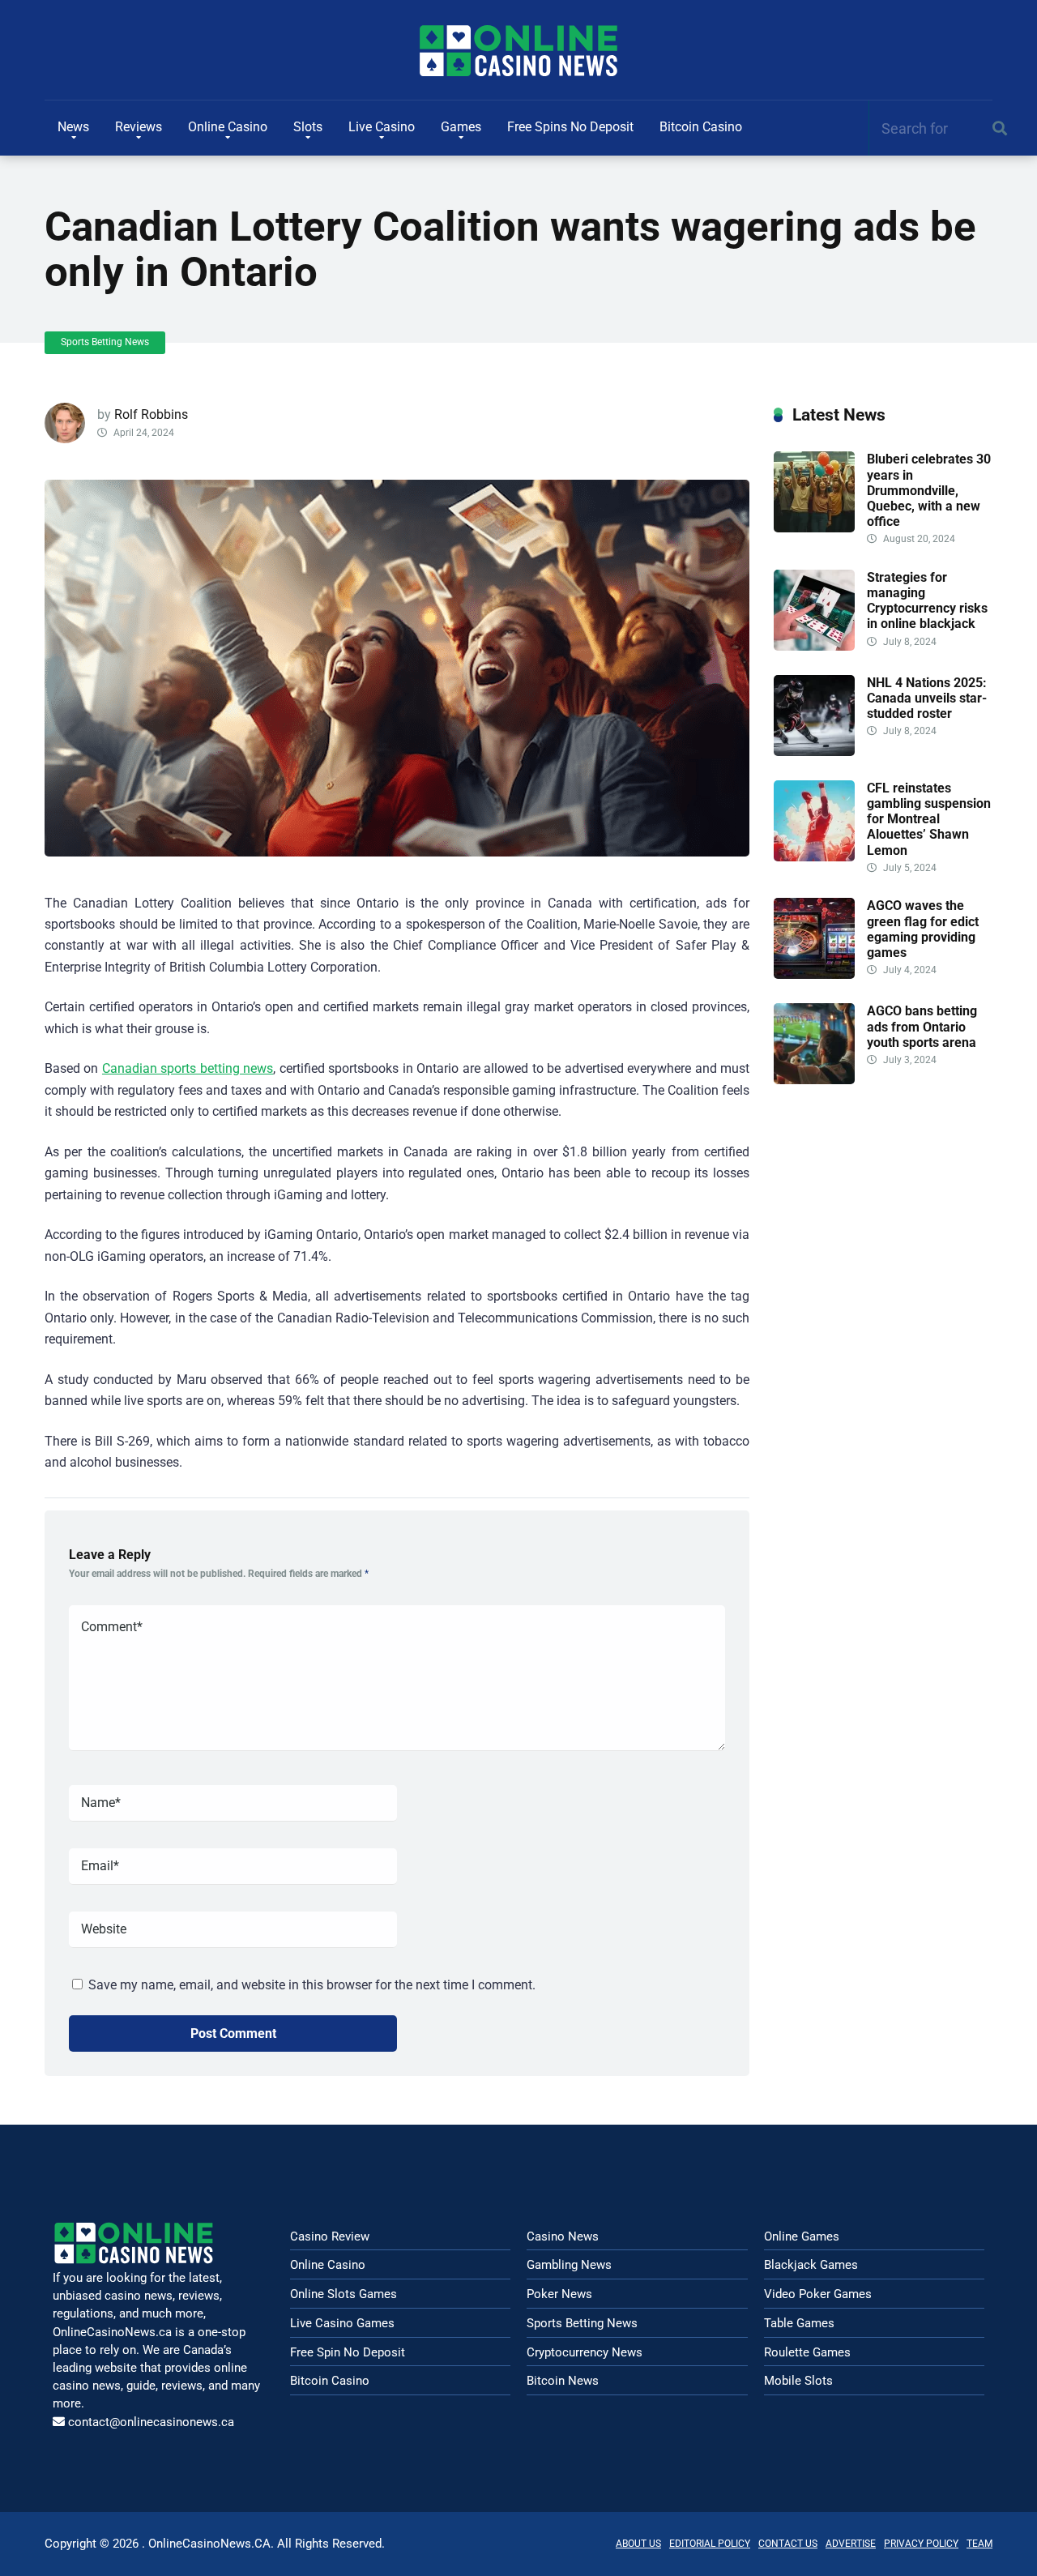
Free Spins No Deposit (570, 127)
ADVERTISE (851, 2544)
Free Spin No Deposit (348, 2352)
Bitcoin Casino (701, 127)
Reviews (139, 127)
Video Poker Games (818, 2294)
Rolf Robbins (151, 414)
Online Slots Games (344, 2294)
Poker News (559, 2294)
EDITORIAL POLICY (710, 2544)
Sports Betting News (105, 342)
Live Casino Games (342, 2323)
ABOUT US (638, 2544)
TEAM (979, 2544)
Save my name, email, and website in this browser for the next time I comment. (312, 1985)
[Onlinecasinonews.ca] (518, 51)
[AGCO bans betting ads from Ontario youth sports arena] (814, 1080)
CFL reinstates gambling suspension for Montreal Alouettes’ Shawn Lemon (929, 819)
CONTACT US (788, 2544)
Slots (308, 127)
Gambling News (569, 2265)
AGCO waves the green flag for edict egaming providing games (923, 929)
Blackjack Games (811, 2265)
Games (461, 127)
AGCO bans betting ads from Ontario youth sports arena (922, 1026)
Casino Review (330, 2236)
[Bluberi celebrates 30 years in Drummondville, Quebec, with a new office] (814, 528)
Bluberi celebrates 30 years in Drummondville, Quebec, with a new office (929, 490)
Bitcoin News (563, 2381)
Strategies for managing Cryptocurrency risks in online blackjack (927, 601)
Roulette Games (807, 2352)
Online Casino (228, 127)
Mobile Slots (798, 2381)
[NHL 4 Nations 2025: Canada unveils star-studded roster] (814, 752)
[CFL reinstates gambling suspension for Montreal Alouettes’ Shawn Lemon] (814, 857)
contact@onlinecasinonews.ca (151, 2422)
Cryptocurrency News (585, 2352)
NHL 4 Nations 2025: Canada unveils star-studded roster (927, 698)
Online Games (802, 2236)
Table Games (799, 2323)
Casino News (563, 2236)
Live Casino (382, 127)
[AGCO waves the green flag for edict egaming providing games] (814, 974)
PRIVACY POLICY (921, 2544)
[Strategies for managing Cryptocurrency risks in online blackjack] (814, 646)
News (73, 127)
